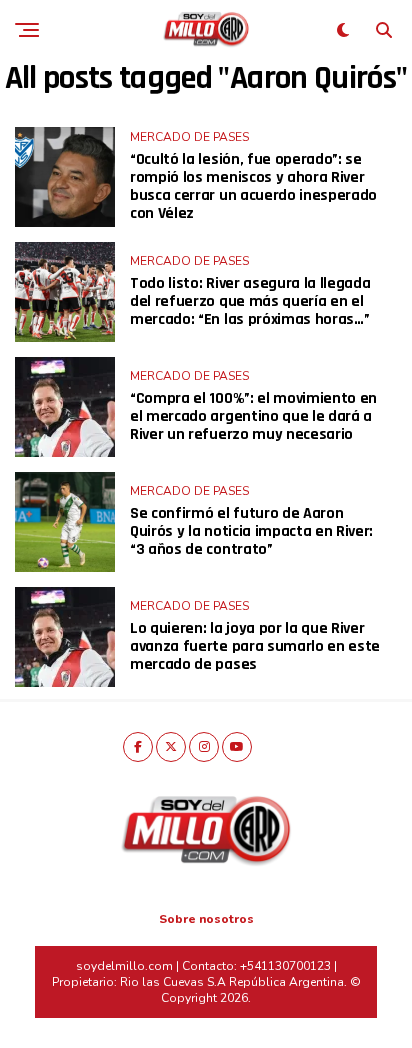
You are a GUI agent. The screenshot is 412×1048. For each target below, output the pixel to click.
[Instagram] (204, 747)
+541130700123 (285, 966)
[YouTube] (237, 747)
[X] (171, 747)
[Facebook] (138, 747)
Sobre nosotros (206, 919)
